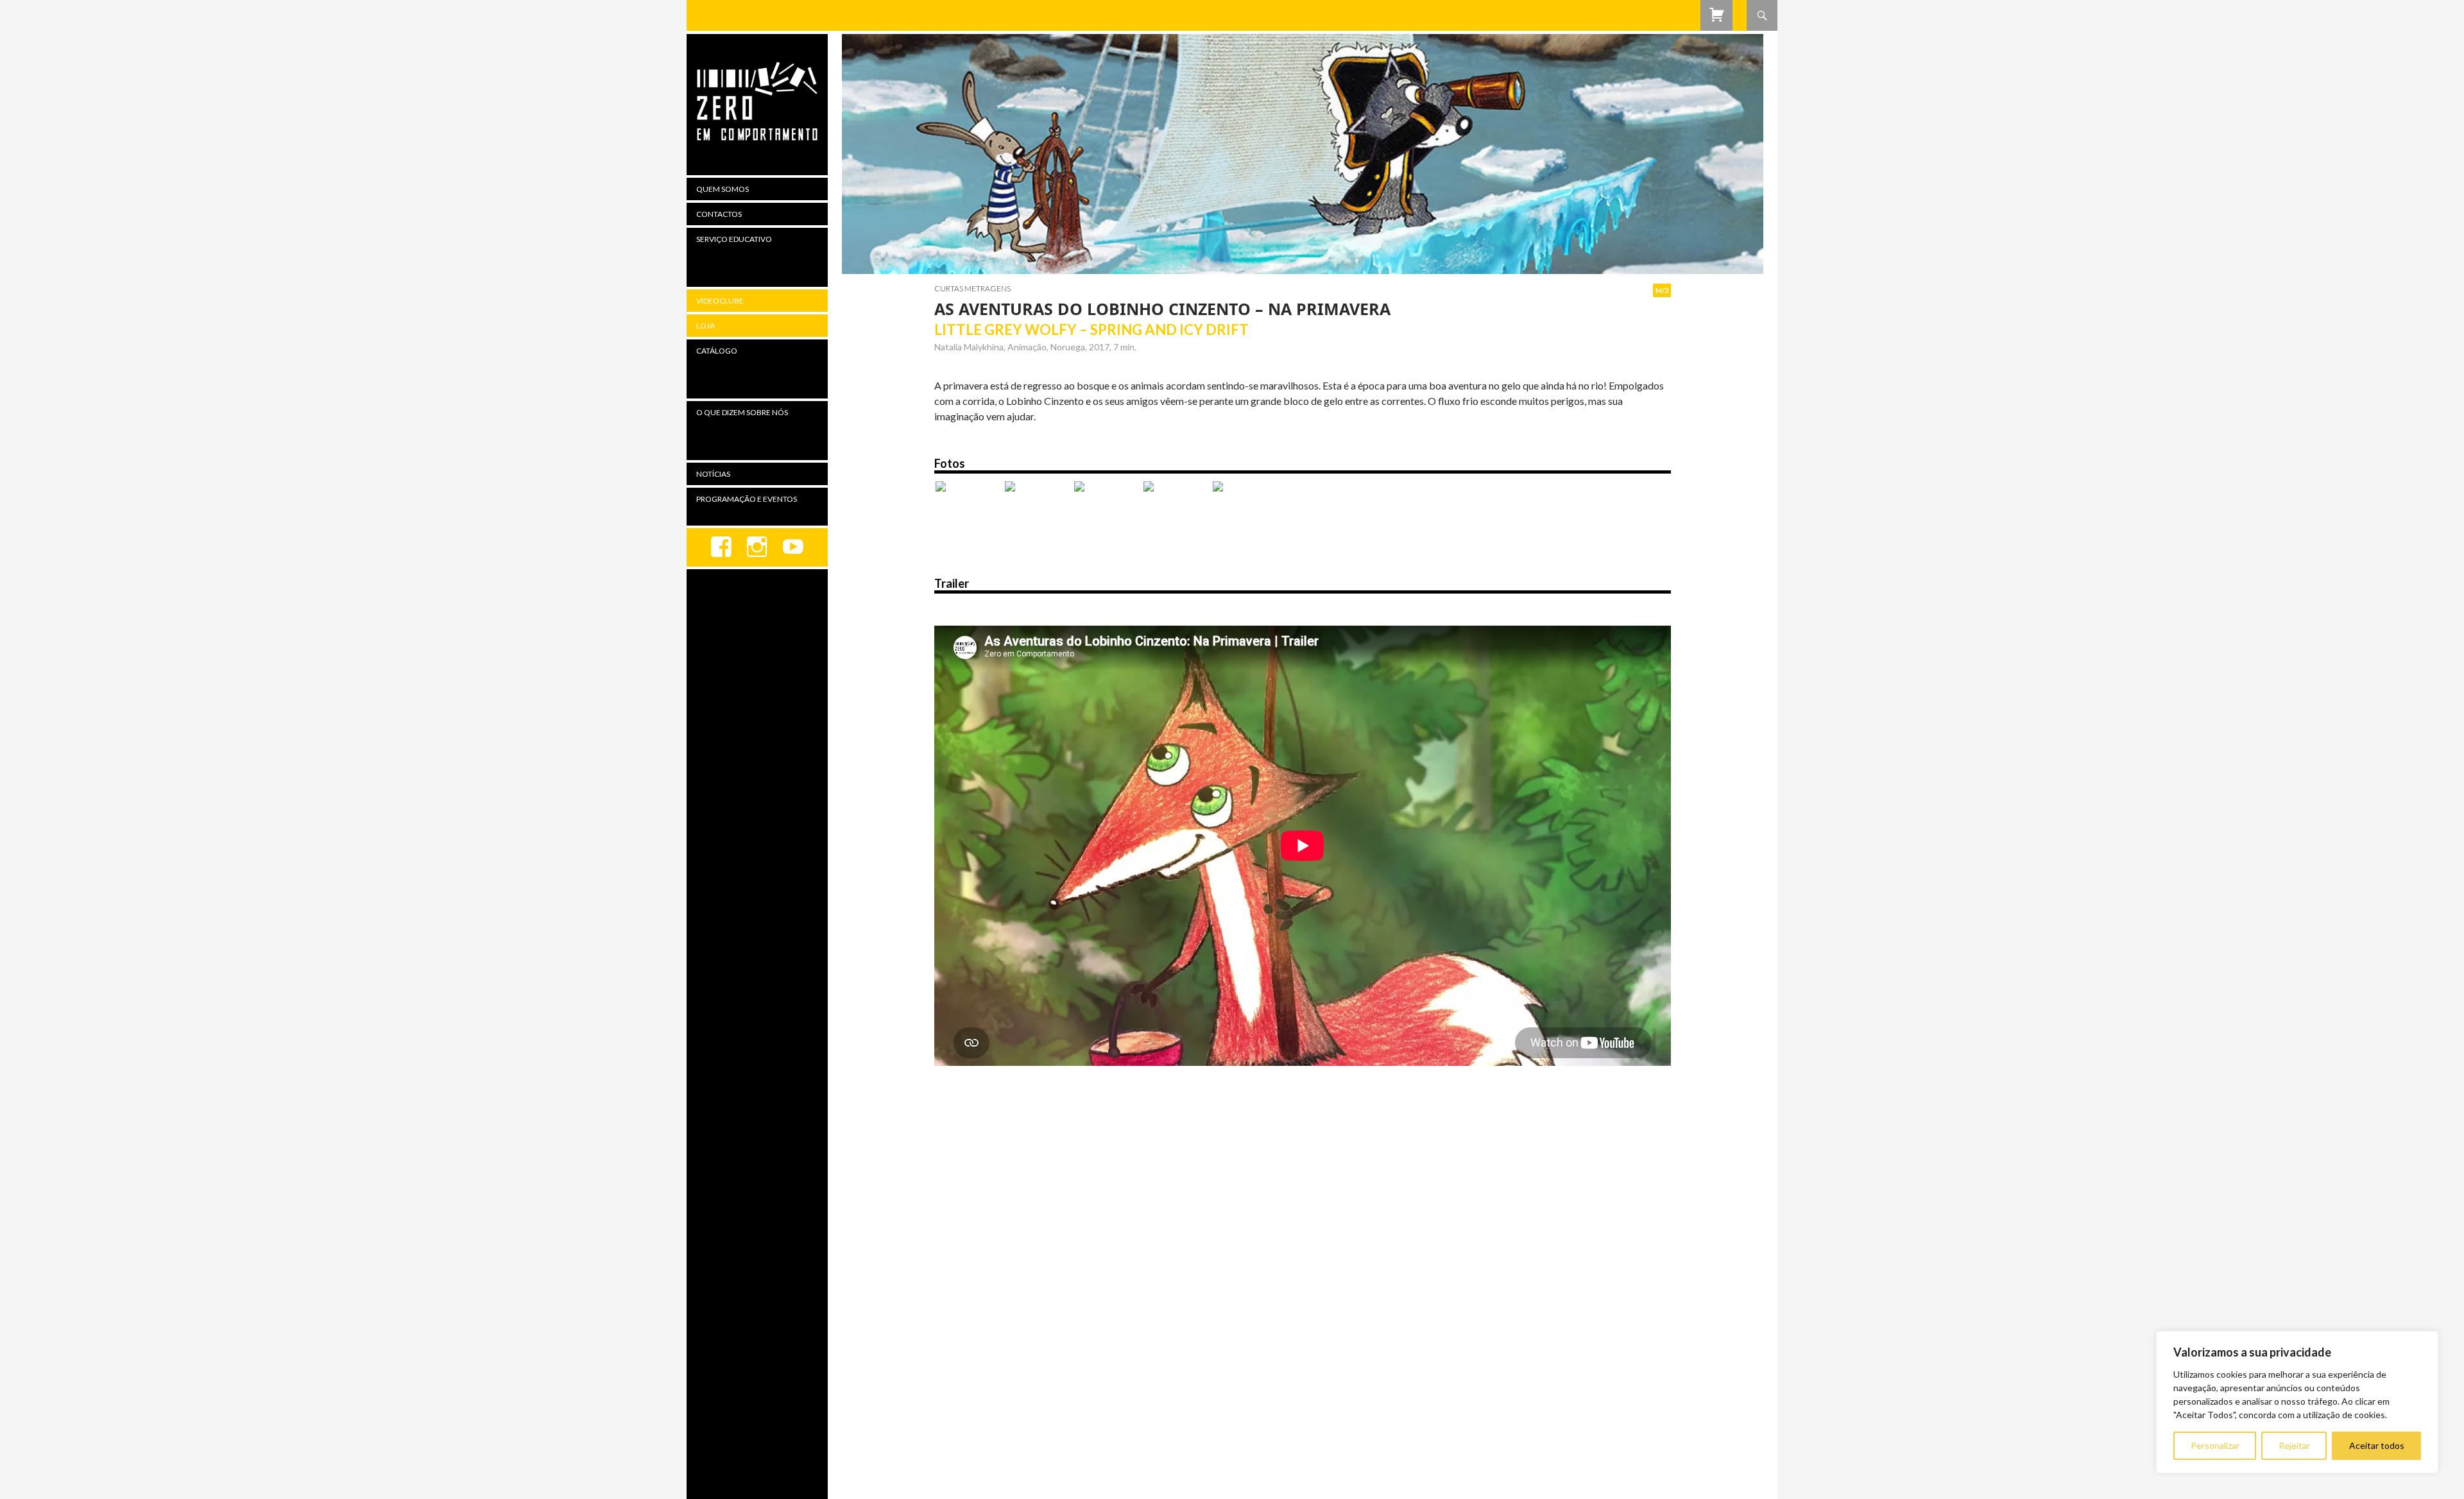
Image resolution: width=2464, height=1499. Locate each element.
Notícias (713, 474)
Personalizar (2215, 1445)
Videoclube (720, 301)
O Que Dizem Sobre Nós (742, 412)
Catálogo (717, 351)
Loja (706, 326)
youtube (793, 547)
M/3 (1662, 290)
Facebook (721, 547)
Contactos (719, 214)
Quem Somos (723, 189)
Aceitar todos (2377, 1445)
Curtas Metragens (972, 288)
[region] (2297, 1402)
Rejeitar (2294, 1445)
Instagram (757, 547)
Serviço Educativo (734, 239)
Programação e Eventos (747, 499)
